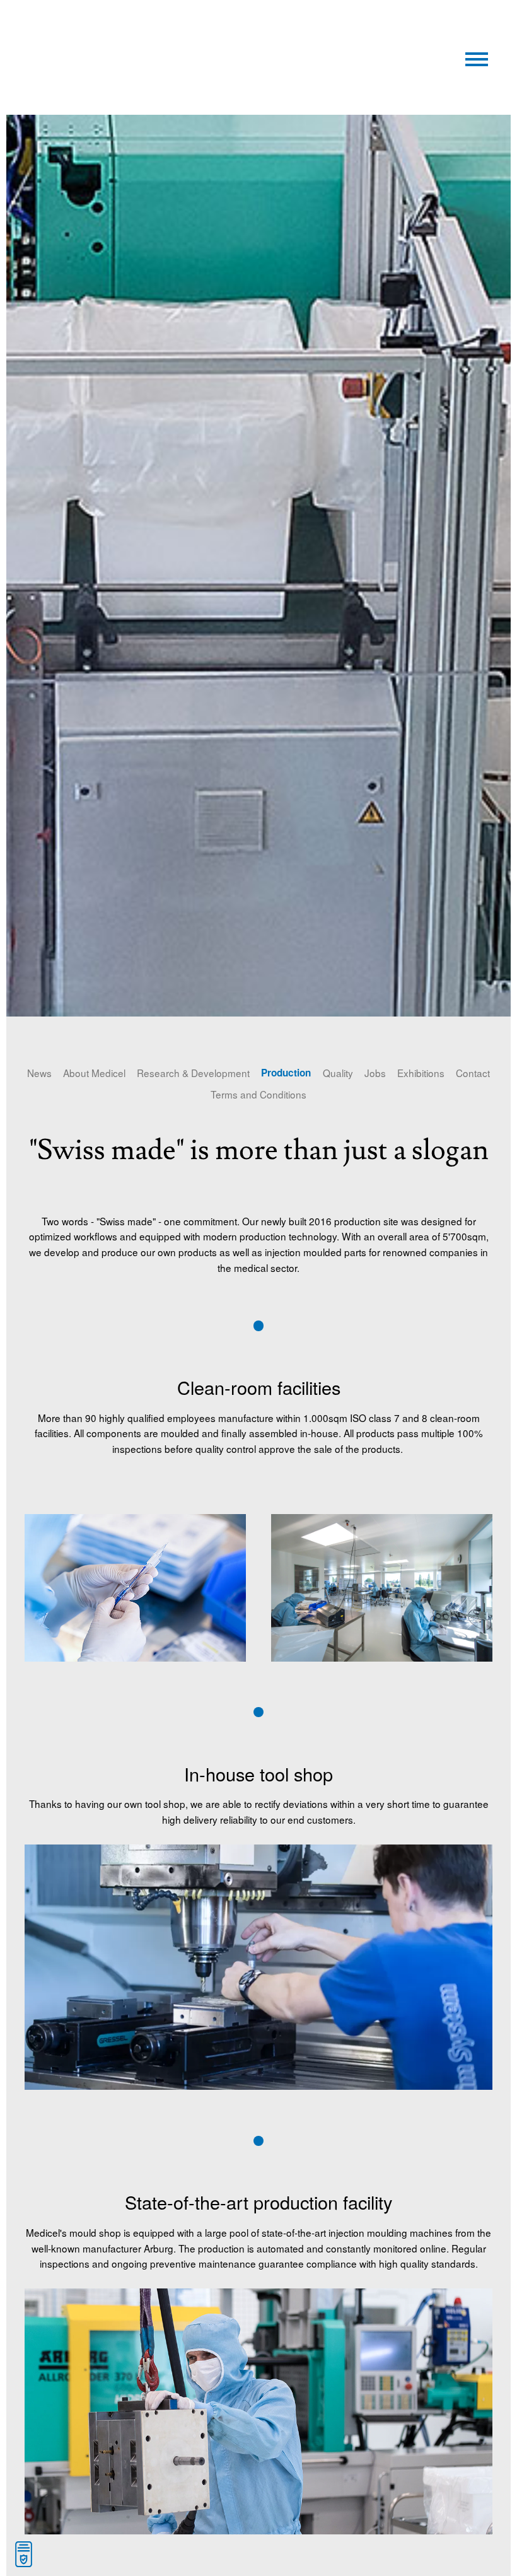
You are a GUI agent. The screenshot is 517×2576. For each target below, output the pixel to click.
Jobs (375, 1073)
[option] (258, 566)
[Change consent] (24, 2554)
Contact (473, 1073)
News (39, 1073)
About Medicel (94, 1073)
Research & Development (193, 1073)
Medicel (144, 31)
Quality (338, 1073)
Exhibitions (421, 1073)
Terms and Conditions (258, 1094)
